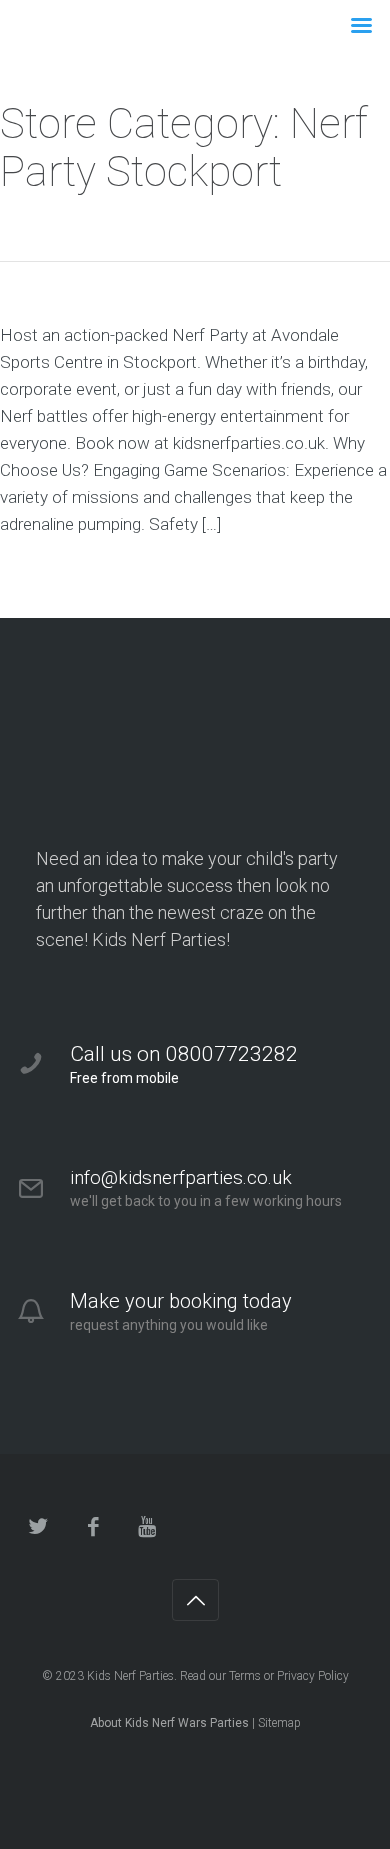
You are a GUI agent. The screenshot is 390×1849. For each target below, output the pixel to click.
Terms (245, 1676)
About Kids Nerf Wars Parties (169, 1723)
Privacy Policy (313, 1676)
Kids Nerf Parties (130, 1676)
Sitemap (279, 1723)
